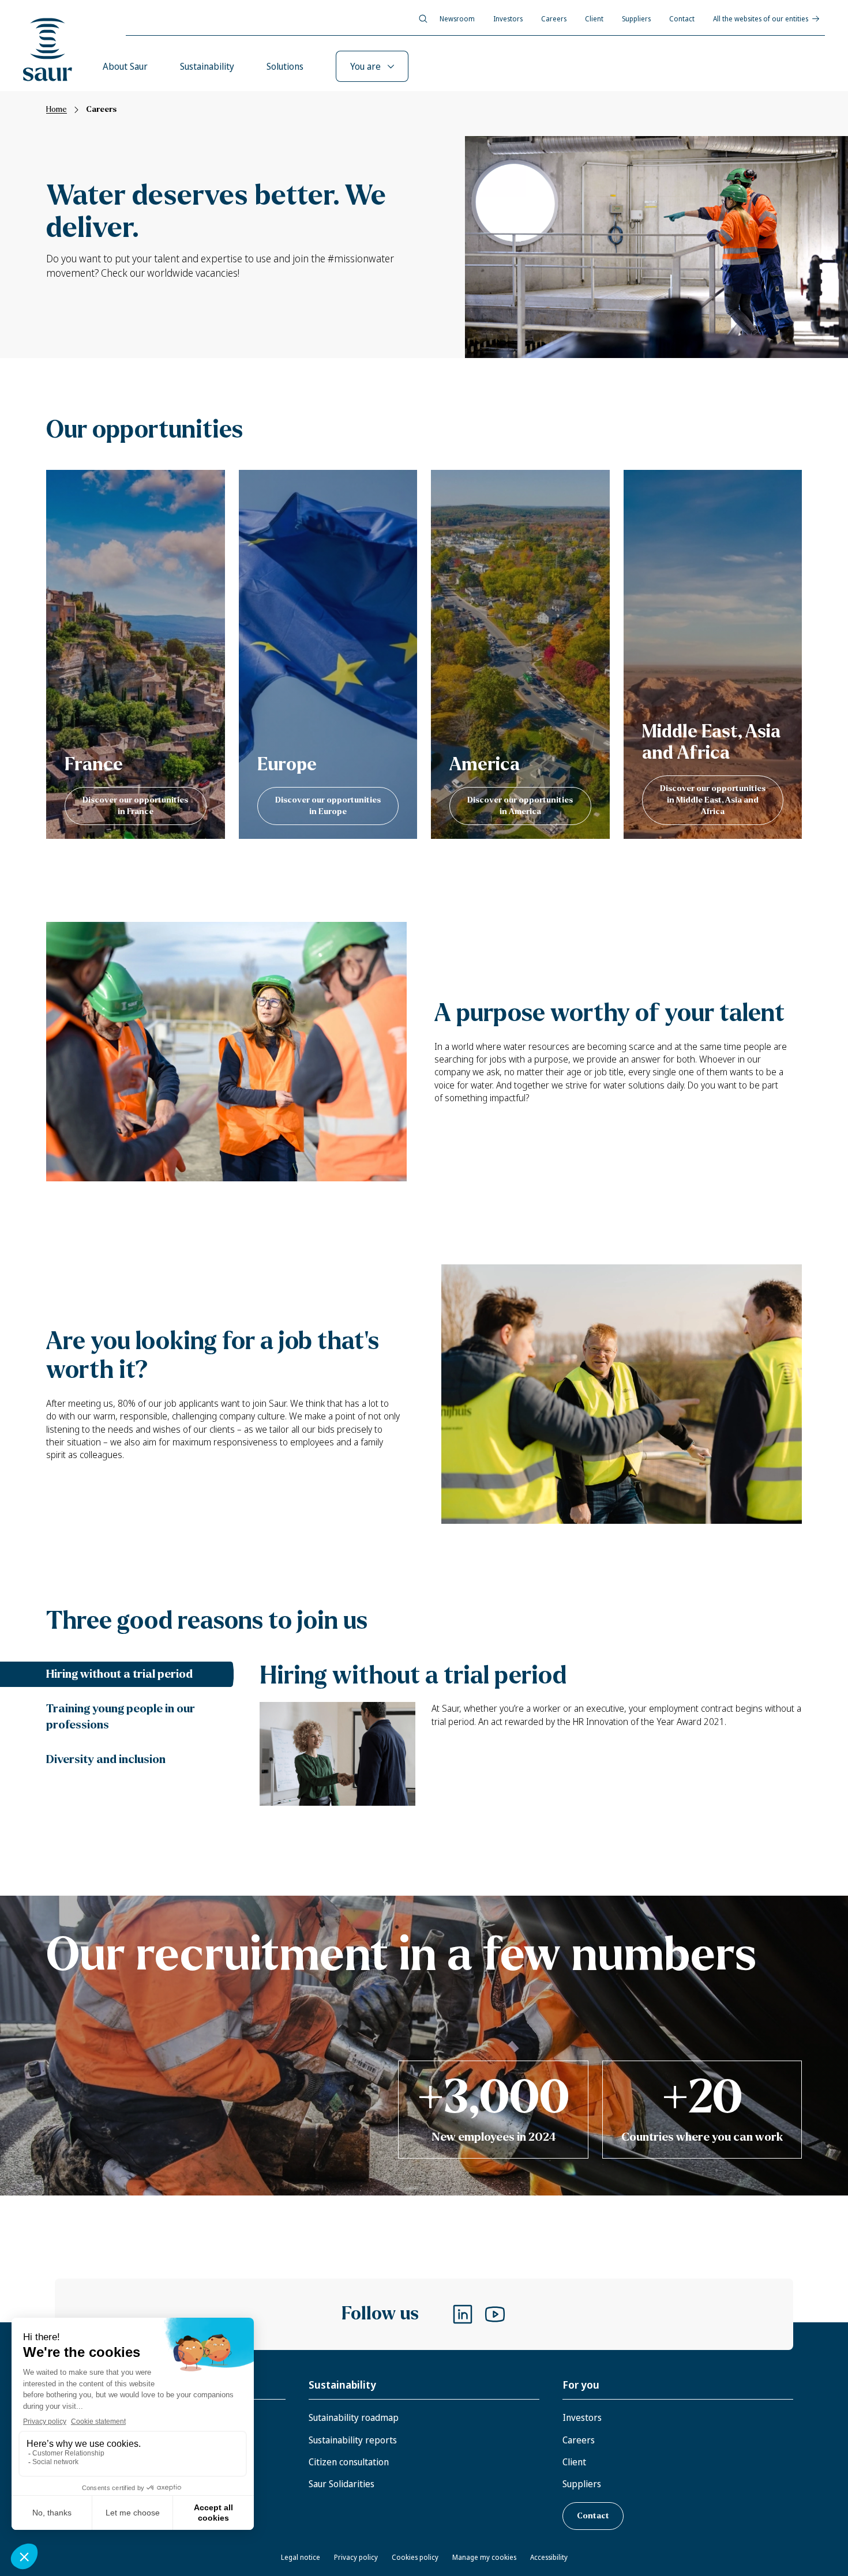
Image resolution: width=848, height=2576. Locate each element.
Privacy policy (356, 2557)
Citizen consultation (349, 2462)
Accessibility (549, 2557)
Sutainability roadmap (354, 2417)
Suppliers (636, 19)
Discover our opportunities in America (520, 806)
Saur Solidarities (342, 2484)
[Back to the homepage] (48, 50)
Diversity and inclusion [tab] (106, 1759)
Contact (682, 19)
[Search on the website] (423, 19)
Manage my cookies (484, 2557)
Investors (508, 19)
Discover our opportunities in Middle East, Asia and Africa (713, 800)
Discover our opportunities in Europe (328, 806)
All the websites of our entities (761, 19)
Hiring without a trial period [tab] (119, 1674)
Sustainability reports (353, 2440)
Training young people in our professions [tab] (121, 1717)
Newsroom (457, 19)
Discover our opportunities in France (135, 806)
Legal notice (301, 2557)
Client (594, 19)
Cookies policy (415, 2557)
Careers (554, 19)
